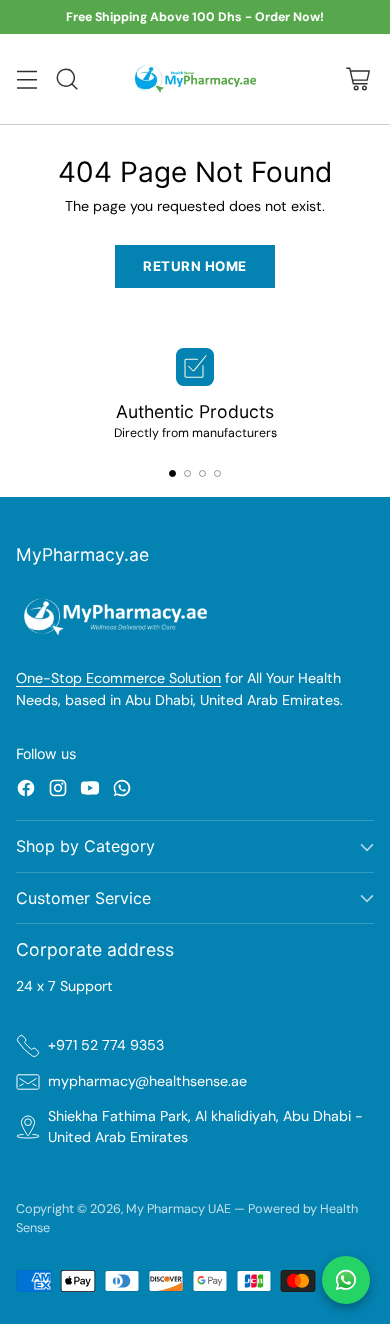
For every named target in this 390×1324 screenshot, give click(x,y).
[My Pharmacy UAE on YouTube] (90, 791)
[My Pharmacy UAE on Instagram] (58, 791)
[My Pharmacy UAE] (195, 78)
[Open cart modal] (357, 79)
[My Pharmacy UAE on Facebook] (26, 791)
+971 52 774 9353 (106, 1045)
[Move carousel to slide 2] (187, 473)
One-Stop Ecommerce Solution (118, 678)
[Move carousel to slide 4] (217, 473)
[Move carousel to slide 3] (202, 473)
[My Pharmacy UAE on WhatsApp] (122, 791)
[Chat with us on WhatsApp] (346, 1280)
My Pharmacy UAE (178, 1208)
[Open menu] (26, 79)
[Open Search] (66, 79)
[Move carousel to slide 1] (172, 473)
